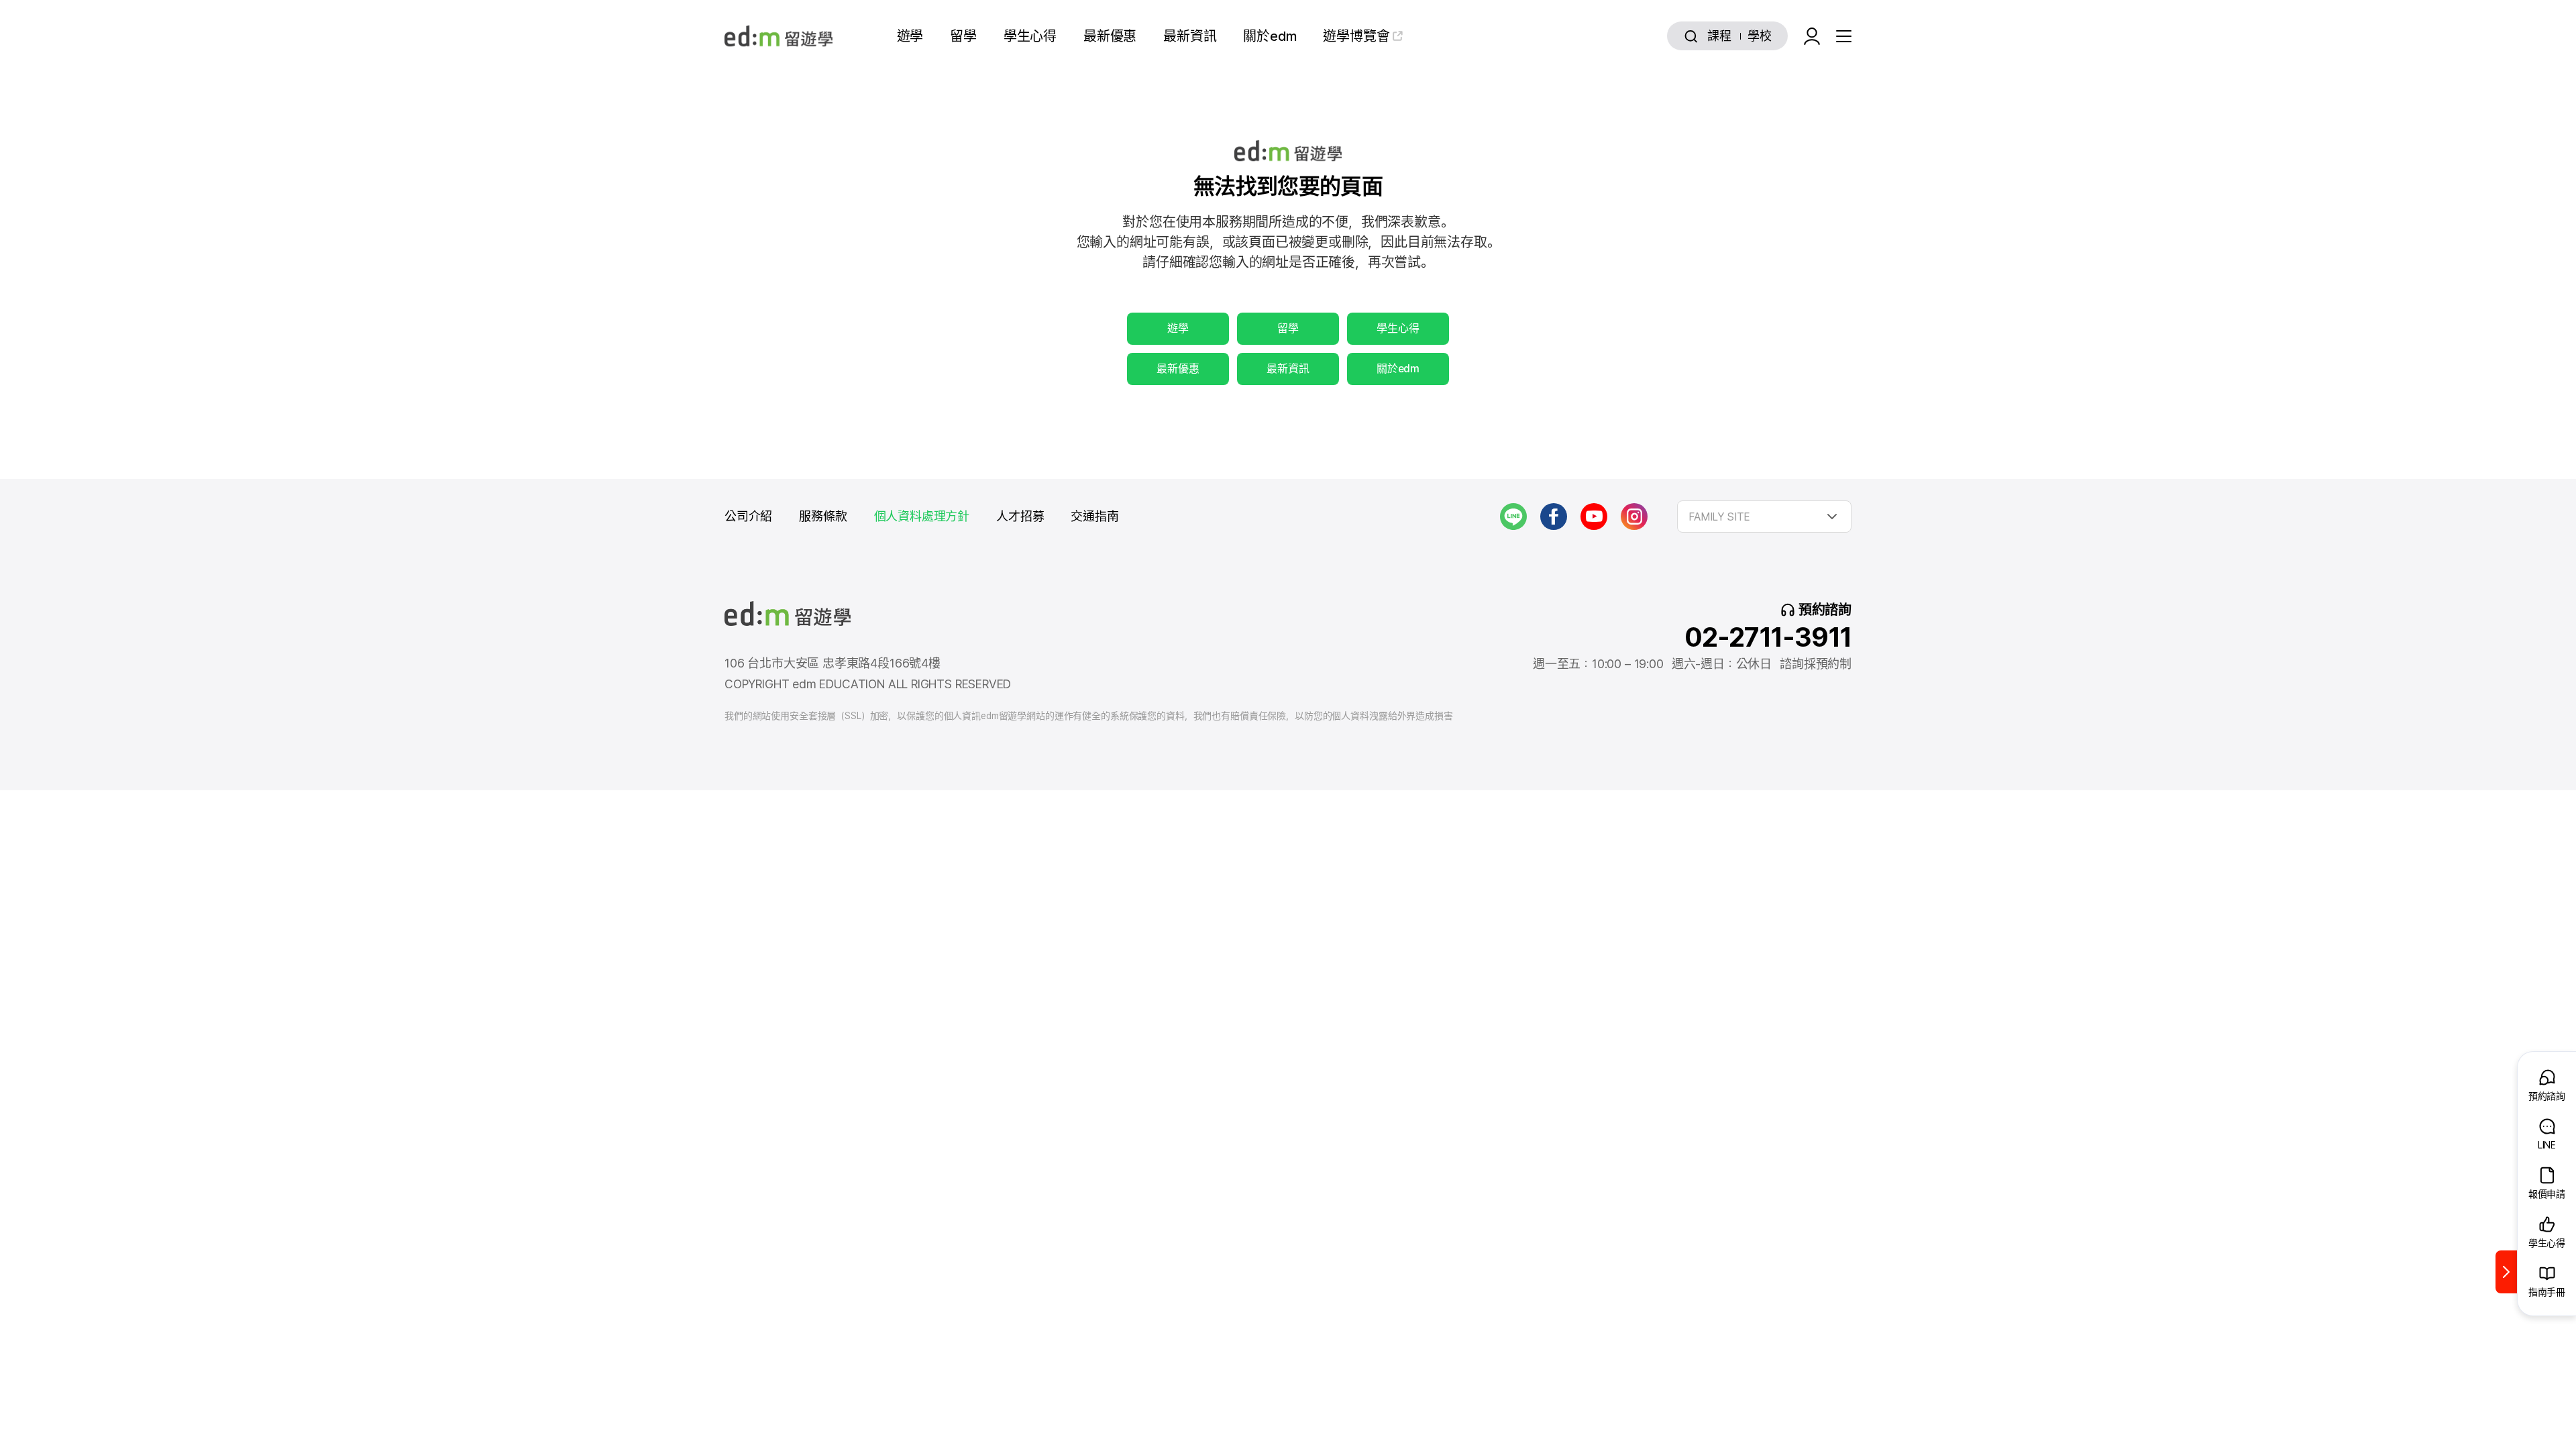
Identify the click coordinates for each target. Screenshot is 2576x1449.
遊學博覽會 (1356, 36)
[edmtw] (779, 36)
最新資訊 (1190, 36)
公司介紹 (748, 516)
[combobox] (1764, 517)
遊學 (910, 36)
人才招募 (1020, 516)
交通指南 (1094, 516)
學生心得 (1030, 36)
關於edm (1270, 36)
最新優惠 (1110, 36)
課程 (1719, 36)
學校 (1760, 36)
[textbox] (1764, 517)
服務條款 (823, 516)
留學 (963, 36)
